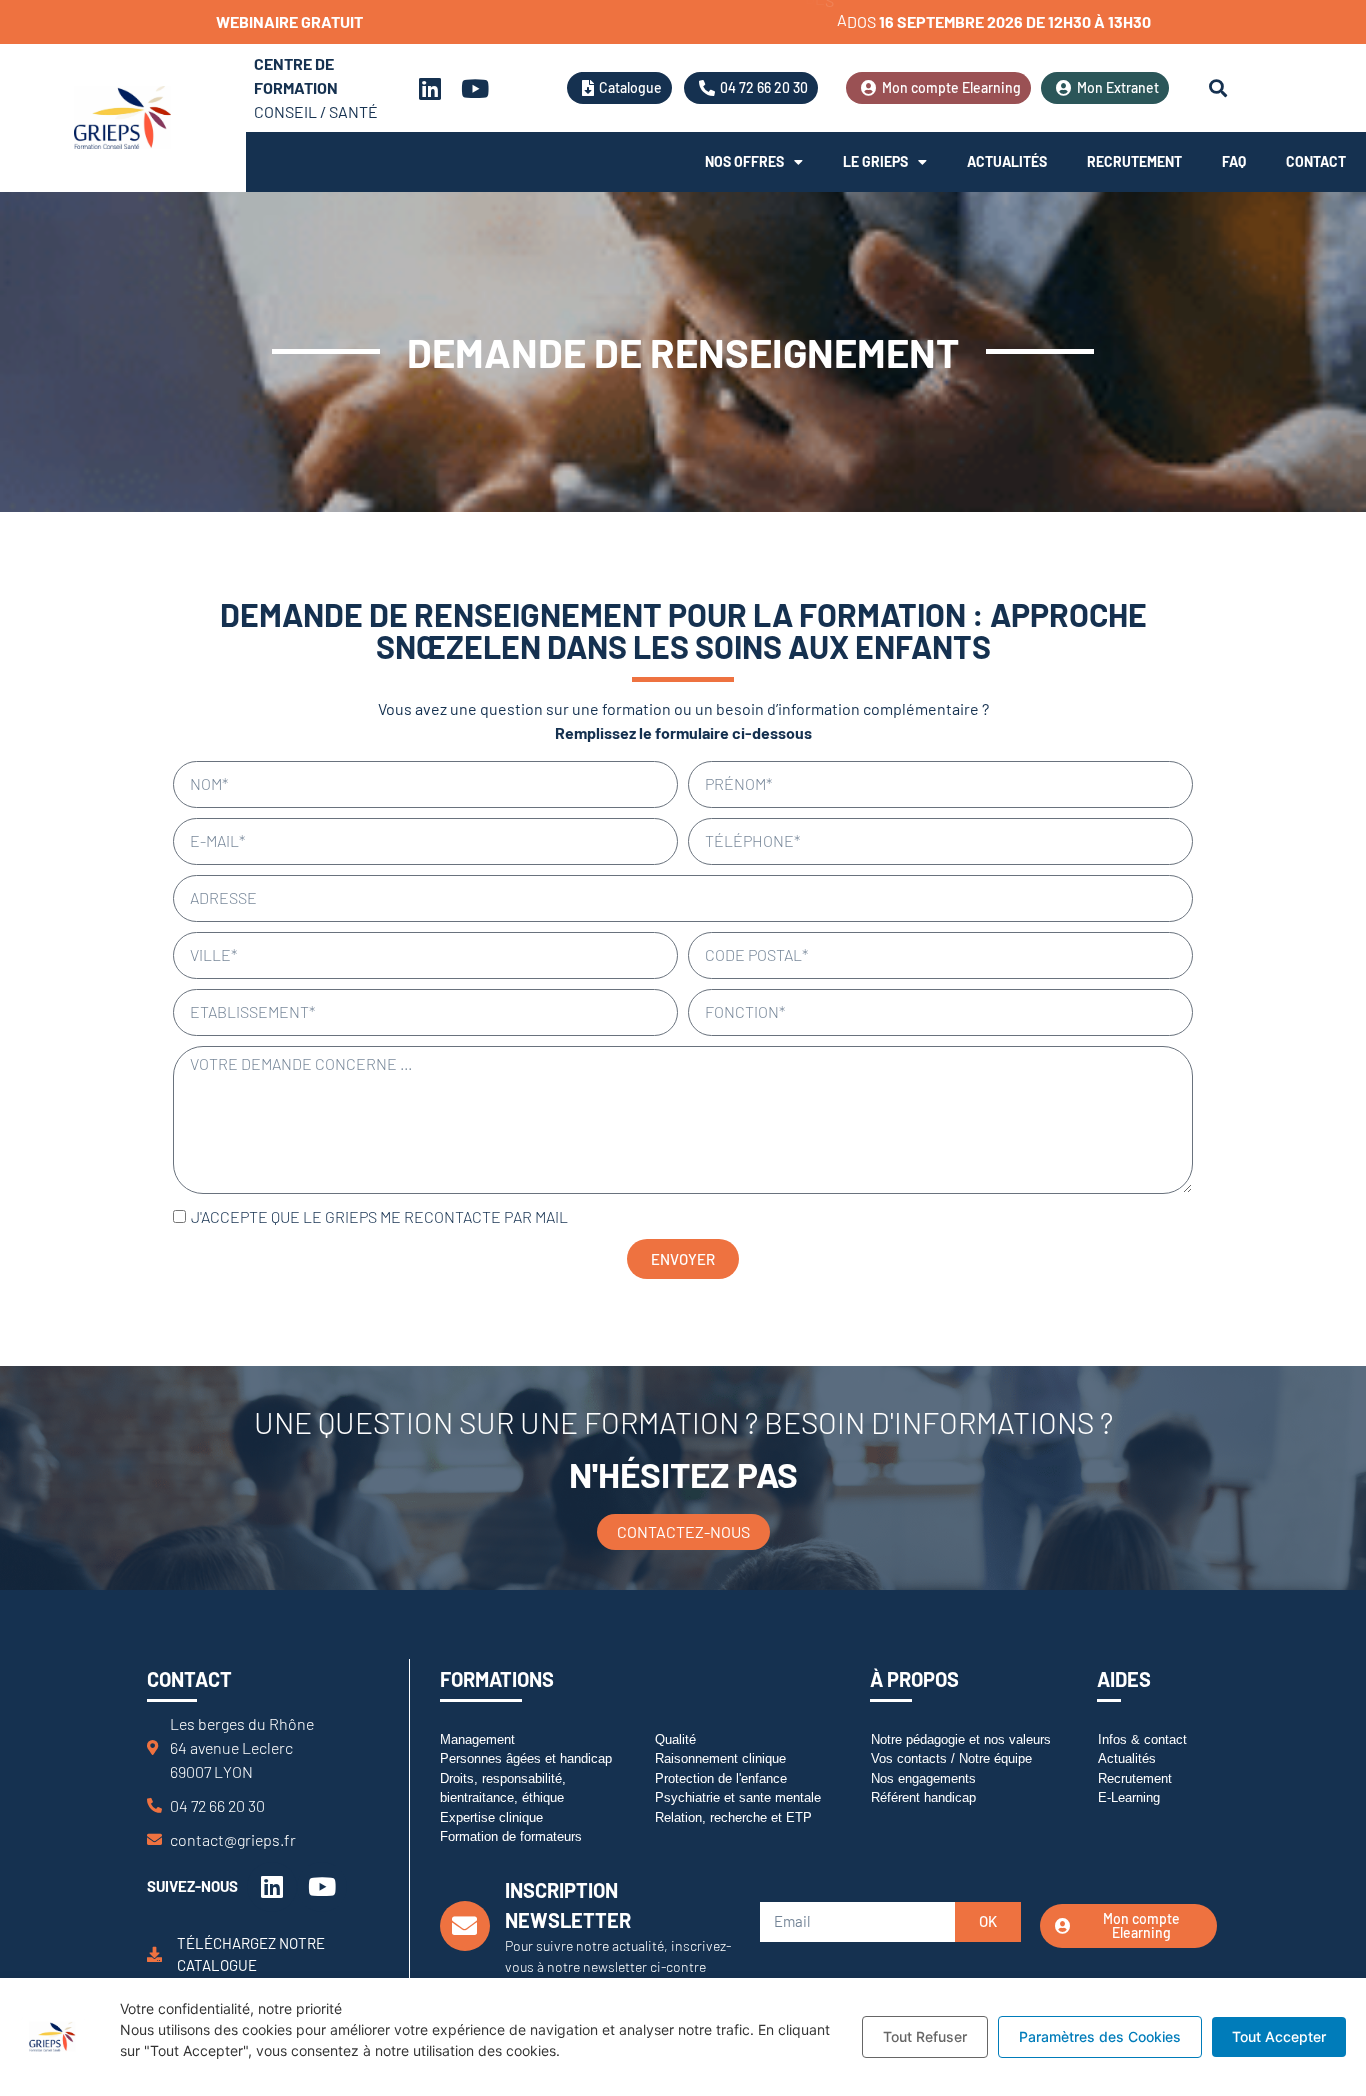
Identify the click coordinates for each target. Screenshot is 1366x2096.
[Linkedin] (430, 88)
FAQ (1234, 161)
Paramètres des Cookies (1100, 2036)
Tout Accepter (1279, 2036)
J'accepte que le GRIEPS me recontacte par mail (379, 1216)
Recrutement (1134, 161)
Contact (1316, 161)
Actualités (1007, 161)
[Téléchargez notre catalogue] (154, 1954)
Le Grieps (875, 161)
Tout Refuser (925, 2036)
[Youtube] (475, 88)
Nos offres (744, 161)
